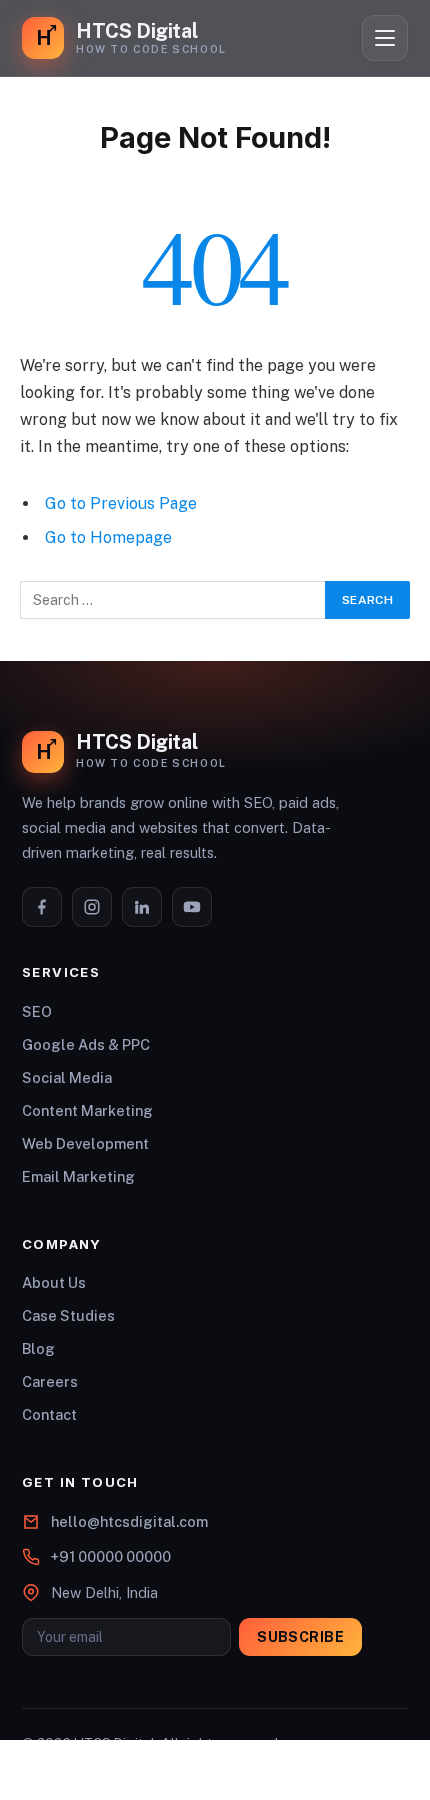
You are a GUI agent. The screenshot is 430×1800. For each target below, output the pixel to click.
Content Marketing (87, 1110)
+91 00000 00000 (111, 1556)
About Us (54, 1282)
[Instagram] (92, 907)
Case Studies (68, 1315)
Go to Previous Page (121, 503)
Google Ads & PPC (86, 1044)
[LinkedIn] (142, 907)
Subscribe (300, 1637)
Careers (50, 1381)
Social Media (67, 1077)
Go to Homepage (108, 537)
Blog (38, 1348)
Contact (49, 1414)
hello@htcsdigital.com (129, 1521)
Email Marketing (78, 1176)
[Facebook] (42, 907)
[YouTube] (192, 907)
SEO (37, 1011)
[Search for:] (173, 600)
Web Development (85, 1143)
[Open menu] (385, 38)
